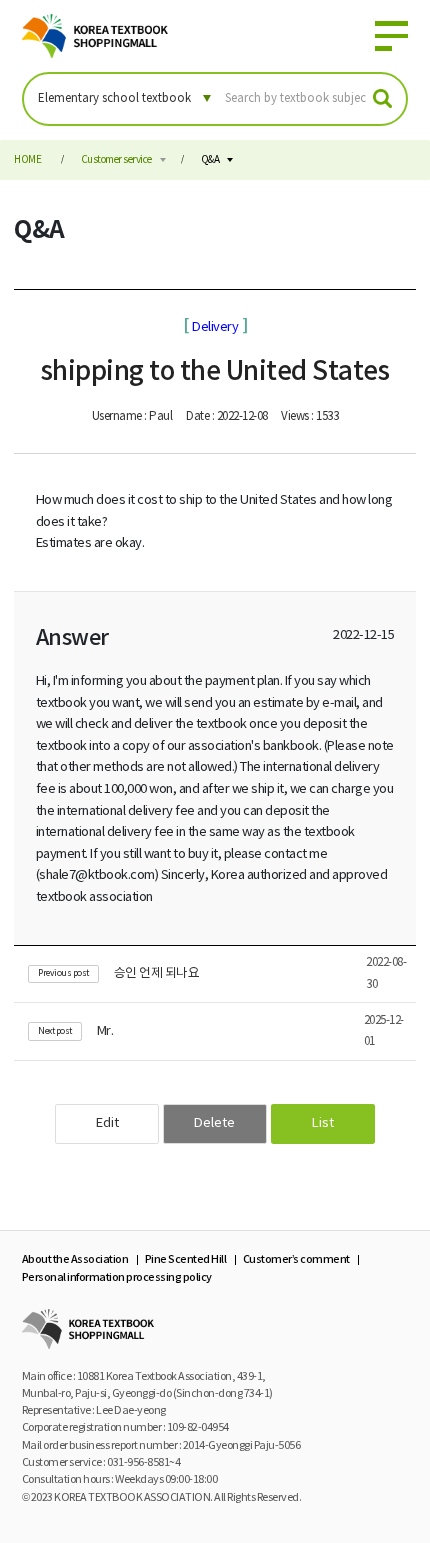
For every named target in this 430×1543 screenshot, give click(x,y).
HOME (27, 160)
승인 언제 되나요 (157, 973)
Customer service (116, 160)
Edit (107, 1123)
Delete (214, 1123)
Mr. (105, 1031)
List (323, 1123)
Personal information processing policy (117, 1277)
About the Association (75, 1259)
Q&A (210, 160)
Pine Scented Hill (186, 1259)
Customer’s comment (296, 1259)
